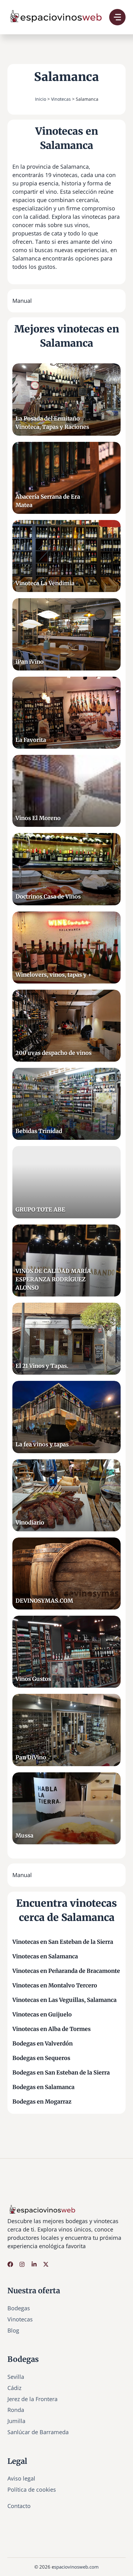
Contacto (19, 2506)
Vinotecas (61, 99)
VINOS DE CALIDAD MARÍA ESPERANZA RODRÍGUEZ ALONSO (53, 1279)
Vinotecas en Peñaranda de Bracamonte (66, 1971)
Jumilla (16, 2421)
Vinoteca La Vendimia (45, 583)
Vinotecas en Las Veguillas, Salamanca (64, 2000)
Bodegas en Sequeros (41, 2058)
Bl (10, 2330)
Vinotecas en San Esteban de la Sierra (63, 1942)
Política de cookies (32, 2489)
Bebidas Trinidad (39, 1131)
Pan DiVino (31, 1757)
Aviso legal (21, 2478)
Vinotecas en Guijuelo (42, 2014)
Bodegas (19, 2308)
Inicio (41, 99)
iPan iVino (30, 662)
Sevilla (16, 2377)
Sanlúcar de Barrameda (38, 2432)
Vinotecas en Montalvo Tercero (55, 1985)
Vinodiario (30, 1523)
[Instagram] (22, 2264)
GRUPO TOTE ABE (40, 1210)
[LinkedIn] (34, 2264)
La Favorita (31, 740)
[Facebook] (10, 2264)
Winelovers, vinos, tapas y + (54, 975)
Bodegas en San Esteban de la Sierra (61, 2073)
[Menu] (117, 17)
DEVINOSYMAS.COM (44, 1601)
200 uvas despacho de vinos (54, 1053)
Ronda (16, 2410)
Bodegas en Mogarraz (42, 2102)
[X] (46, 2264)
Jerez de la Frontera (32, 2399)
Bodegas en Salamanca (43, 2087)
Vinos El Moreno (38, 818)
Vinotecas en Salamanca (45, 1956)
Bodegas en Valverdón (43, 2043)
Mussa (24, 1836)
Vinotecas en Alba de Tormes (51, 2029)
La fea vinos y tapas (42, 1444)
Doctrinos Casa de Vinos (48, 897)
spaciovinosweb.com (76, 2567)
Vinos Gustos (33, 1679)
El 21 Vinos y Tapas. (42, 1366)
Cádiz (14, 2388)
